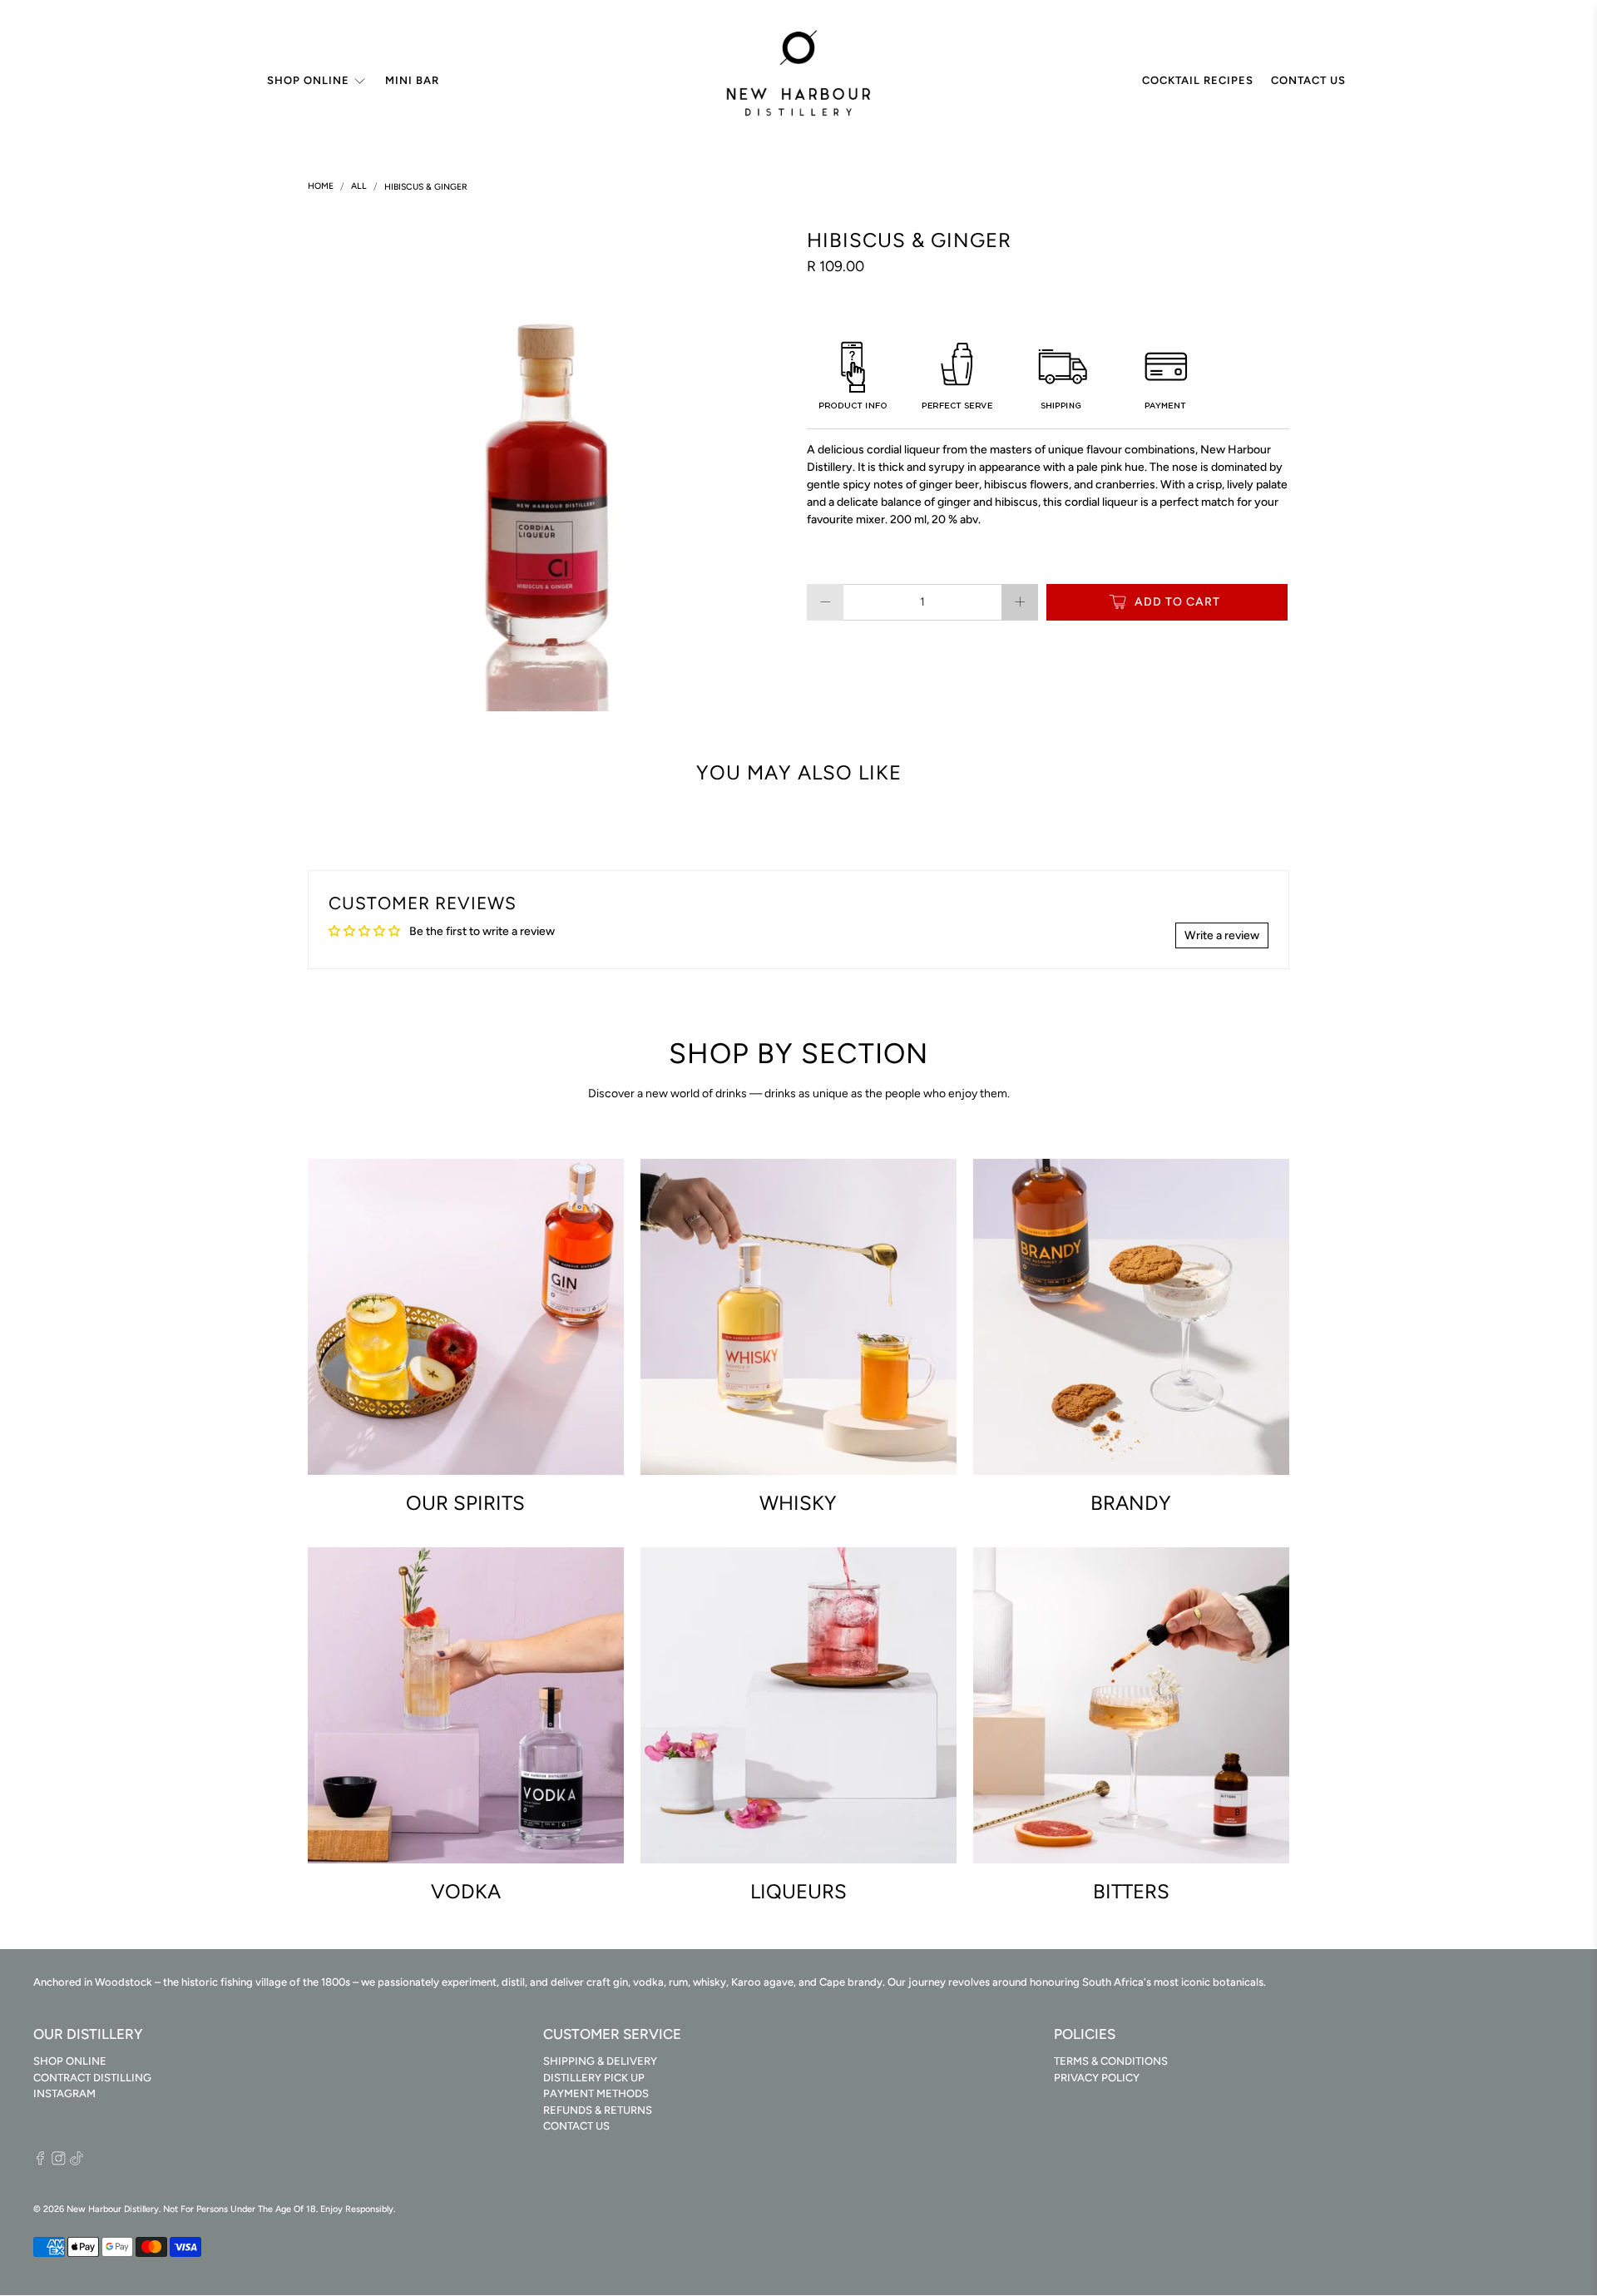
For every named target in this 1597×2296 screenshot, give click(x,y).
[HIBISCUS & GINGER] (549, 470)
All (359, 187)
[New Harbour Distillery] (798, 81)
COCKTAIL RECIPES (1198, 80)
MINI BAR (412, 80)
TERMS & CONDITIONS (1111, 2061)
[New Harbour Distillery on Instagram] (59, 2162)
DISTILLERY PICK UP (594, 2078)
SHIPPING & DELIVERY (600, 2061)
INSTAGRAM (64, 2093)
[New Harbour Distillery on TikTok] (77, 2162)
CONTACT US (1308, 80)
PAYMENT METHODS (596, 2093)
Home (321, 187)
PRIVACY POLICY (1097, 2078)
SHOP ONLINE (308, 80)
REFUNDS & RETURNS (598, 2110)
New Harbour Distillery (113, 2209)
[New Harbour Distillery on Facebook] (40, 2162)
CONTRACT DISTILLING (92, 2078)
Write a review (1222, 935)
